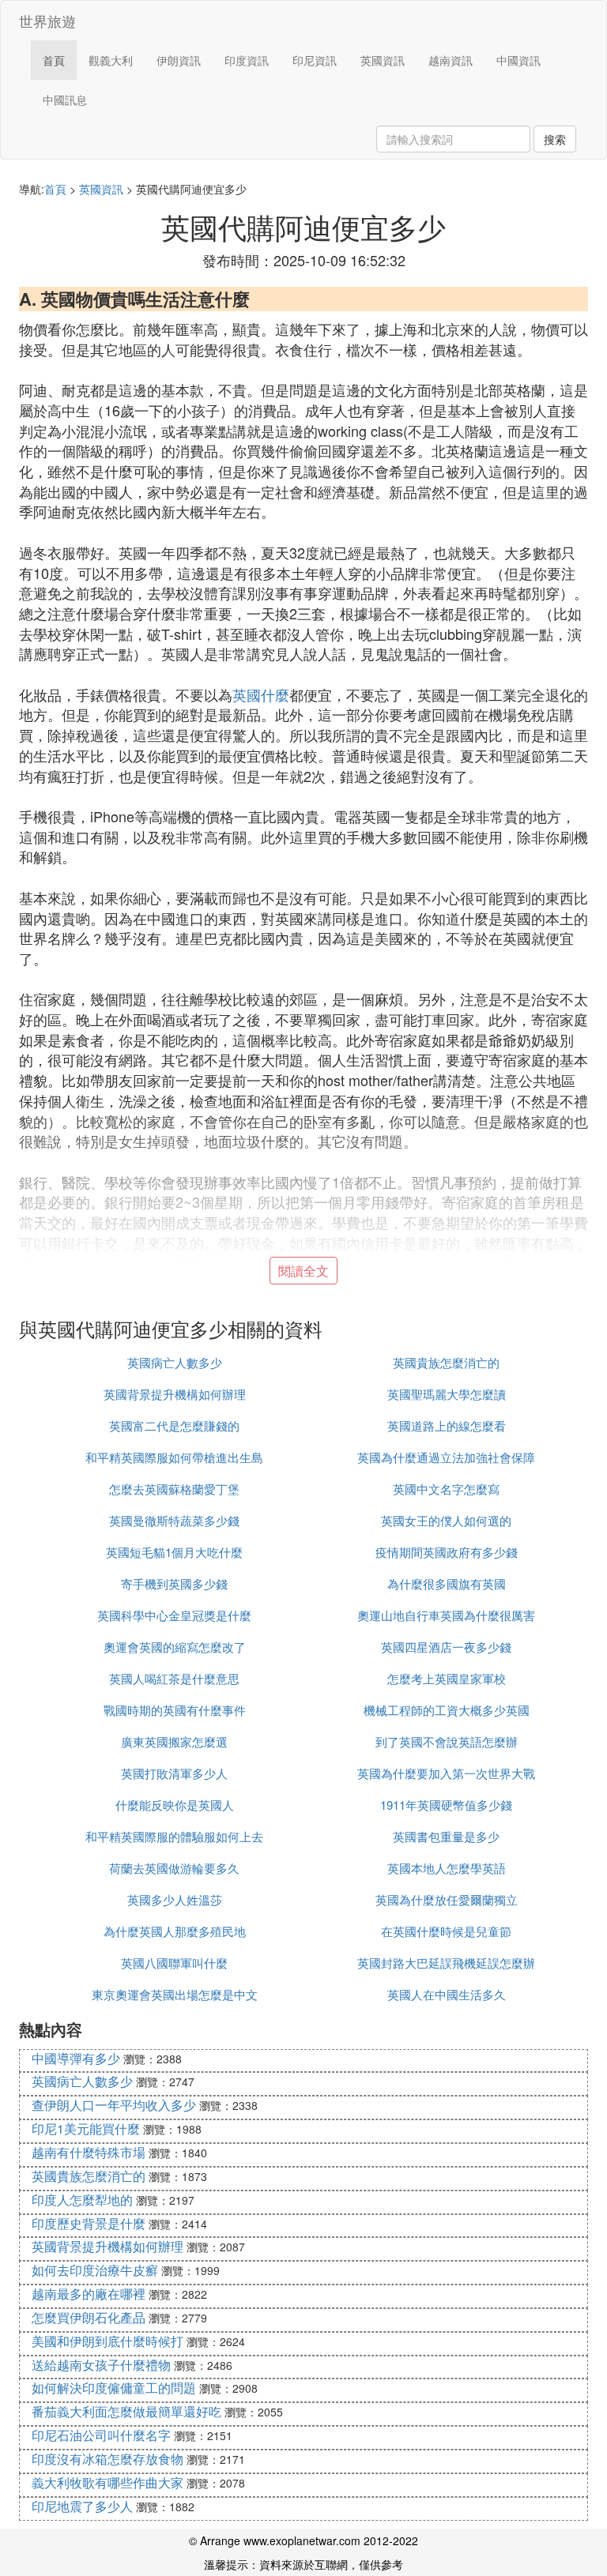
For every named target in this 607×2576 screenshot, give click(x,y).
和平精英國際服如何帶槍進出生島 (174, 1457)
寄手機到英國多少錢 (174, 1583)
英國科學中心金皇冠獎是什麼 (174, 1615)
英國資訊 (383, 60)
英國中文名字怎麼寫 (446, 1489)
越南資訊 (451, 60)
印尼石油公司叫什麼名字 (101, 2435)
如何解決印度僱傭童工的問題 (114, 2388)
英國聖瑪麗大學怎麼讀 (447, 1394)
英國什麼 (261, 694)
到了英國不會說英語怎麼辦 (447, 1741)
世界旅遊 (47, 21)
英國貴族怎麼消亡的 (446, 1362)
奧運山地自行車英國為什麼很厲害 (446, 1615)
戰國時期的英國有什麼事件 (175, 1710)
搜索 (555, 139)
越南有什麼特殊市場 (89, 2152)
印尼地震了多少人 (82, 2506)
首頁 (54, 60)
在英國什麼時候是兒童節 (446, 1931)
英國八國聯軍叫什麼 (174, 1963)
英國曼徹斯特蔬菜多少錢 (174, 1520)
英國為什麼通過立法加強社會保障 (446, 1457)
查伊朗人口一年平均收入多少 (114, 2105)
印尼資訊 (315, 60)
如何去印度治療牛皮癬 (95, 2270)
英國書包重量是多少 (446, 1836)
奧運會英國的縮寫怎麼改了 (175, 1647)
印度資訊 (247, 60)
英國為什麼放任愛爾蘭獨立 (447, 1899)
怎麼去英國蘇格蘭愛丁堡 (174, 1489)
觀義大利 (111, 60)
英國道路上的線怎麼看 (447, 1425)
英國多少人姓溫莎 (175, 1899)
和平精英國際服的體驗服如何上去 (174, 1836)
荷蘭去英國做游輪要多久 (174, 1868)
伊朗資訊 (179, 60)
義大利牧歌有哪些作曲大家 (107, 2482)
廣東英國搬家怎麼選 (174, 1741)
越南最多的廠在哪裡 (89, 2294)
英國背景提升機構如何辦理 (175, 1394)
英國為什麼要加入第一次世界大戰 (446, 1773)
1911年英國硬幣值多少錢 (446, 1805)
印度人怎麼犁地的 (82, 2200)
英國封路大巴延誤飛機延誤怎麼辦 (446, 1963)
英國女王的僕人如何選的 (446, 1520)
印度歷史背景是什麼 (89, 2223)
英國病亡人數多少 (175, 1362)
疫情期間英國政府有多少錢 (447, 1552)
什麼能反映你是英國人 (175, 1805)
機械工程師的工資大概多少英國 (447, 1710)
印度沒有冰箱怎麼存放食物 (107, 2459)
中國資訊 (518, 60)
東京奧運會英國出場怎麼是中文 (175, 1994)
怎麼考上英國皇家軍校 (447, 1678)
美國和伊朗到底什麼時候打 (107, 2341)
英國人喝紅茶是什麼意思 (174, 1678)
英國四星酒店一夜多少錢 (446, 1647)
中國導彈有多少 (76, 2058)
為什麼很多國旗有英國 (447, 1583)
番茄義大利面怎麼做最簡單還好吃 (126, 2411)
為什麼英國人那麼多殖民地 (175, 1931)
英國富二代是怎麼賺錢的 (174, 1425)
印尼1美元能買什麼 (86, 2128)
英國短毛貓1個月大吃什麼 (174, 1552)
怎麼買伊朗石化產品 (89, 2317)
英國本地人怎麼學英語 (447, 1868)
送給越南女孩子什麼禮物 (101, 2365)
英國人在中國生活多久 (447, 1994)
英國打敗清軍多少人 (174, 1773)
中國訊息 (65, 100)
